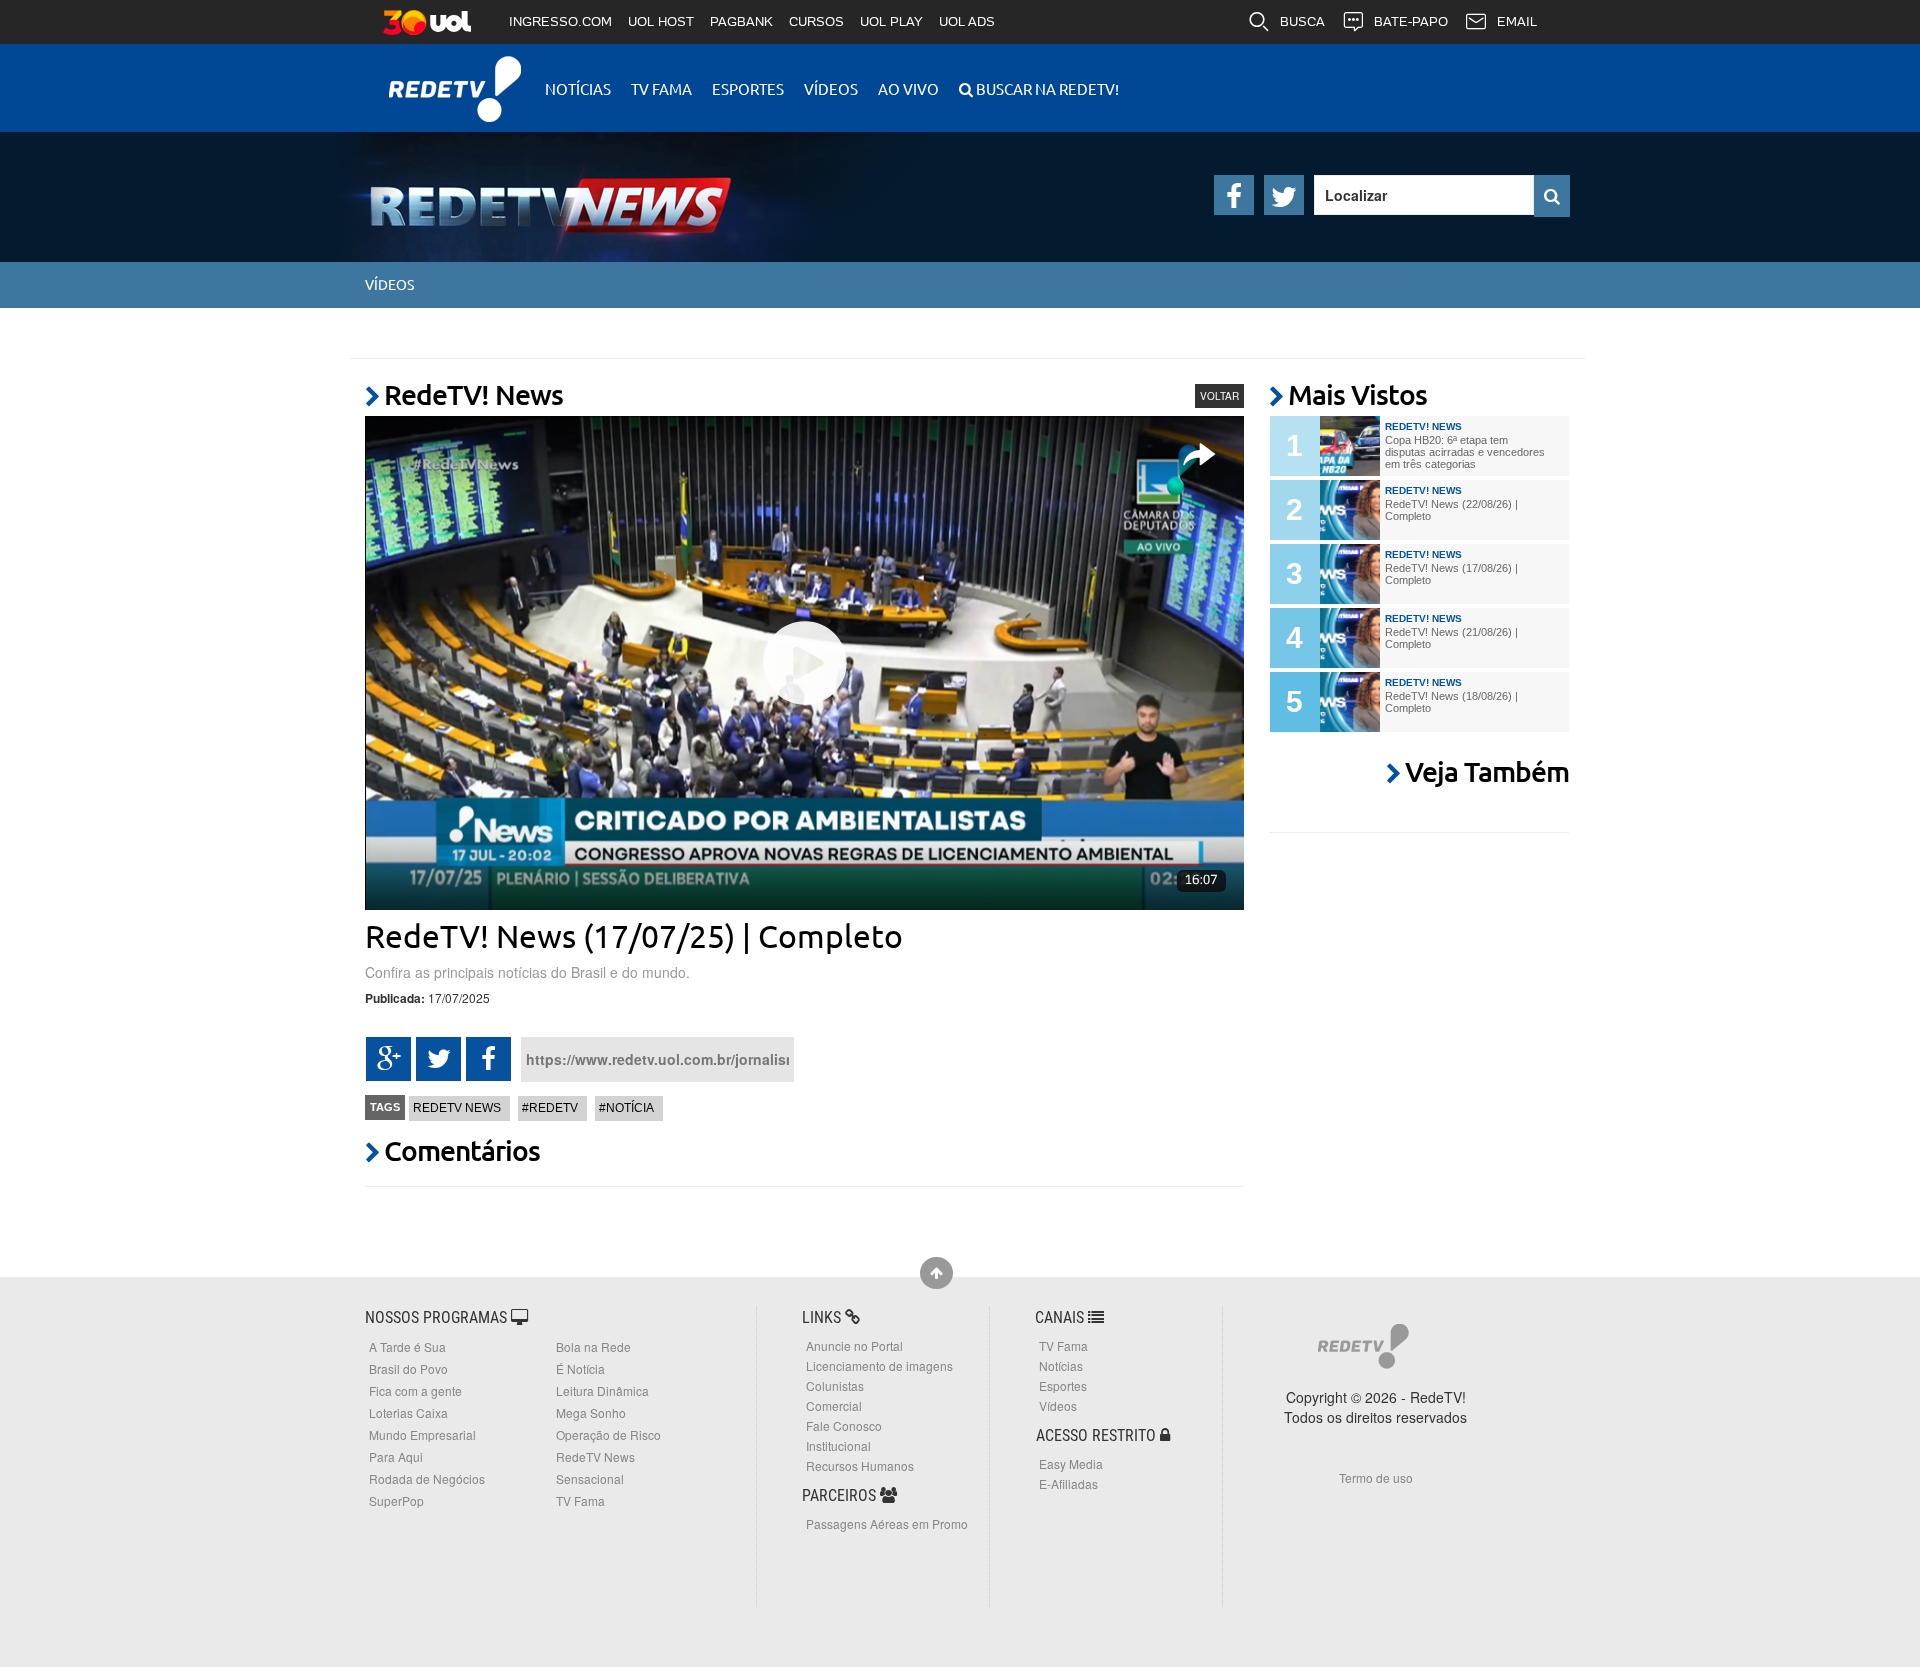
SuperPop (396, 1500)
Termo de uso (1376, 1477)
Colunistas (835, 1385)
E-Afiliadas (1068, 1483)
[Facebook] (1234, 195)
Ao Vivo (908, 88)
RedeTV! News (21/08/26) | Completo (1451, 638)
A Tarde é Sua (407, 1346)
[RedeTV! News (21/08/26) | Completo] (1350, 638)
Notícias (578, 88)
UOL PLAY (891, 21)
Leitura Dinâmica (602, 1390)
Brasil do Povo (408, 1368)
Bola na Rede (593, 1346)
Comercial (834, 1405)
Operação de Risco (608, 1434)
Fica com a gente (415, 1390)
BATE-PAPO (1411, 21)
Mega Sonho (591, 1412)
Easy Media (1071, 1463)
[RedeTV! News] (520, 189)
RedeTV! (455, 75)
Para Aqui (396, 1456)
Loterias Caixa (408, 1412)
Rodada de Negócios (427, 1478)
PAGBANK (741, 21)
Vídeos (831, 88)
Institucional (838, 1445)
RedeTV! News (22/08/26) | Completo (1451, 510)
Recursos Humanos (860, 1465)
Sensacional (590, 1478)
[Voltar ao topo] (936, 1273)
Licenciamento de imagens (879, 1365)
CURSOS (816, 21)
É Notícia (580, 1368)
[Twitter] (1284, 195)
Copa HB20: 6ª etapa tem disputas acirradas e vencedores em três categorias (1465, 452)
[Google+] (388, 1059)
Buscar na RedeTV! (1046, 88)
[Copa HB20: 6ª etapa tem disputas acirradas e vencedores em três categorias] (1350, 446)
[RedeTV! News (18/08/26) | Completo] (1350, 702)
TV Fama (661, 88)
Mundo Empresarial (422, 1434)
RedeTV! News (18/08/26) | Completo (1451, 702)
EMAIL (1517, 21)
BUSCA (1302, 21)
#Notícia (626, 1108)
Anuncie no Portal (854, 1345)
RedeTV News (457, 1108)
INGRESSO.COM (560, 21)
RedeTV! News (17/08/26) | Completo (1451, 574)
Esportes (748, 88)
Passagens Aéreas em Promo (887, 1523)
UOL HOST (661, 21)
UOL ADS (967, 21)
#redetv (550, 1108)
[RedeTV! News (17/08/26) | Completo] (1350, 574)
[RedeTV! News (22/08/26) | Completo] (1350, 510)
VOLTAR (1219, 396)
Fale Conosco (844, 1425)
